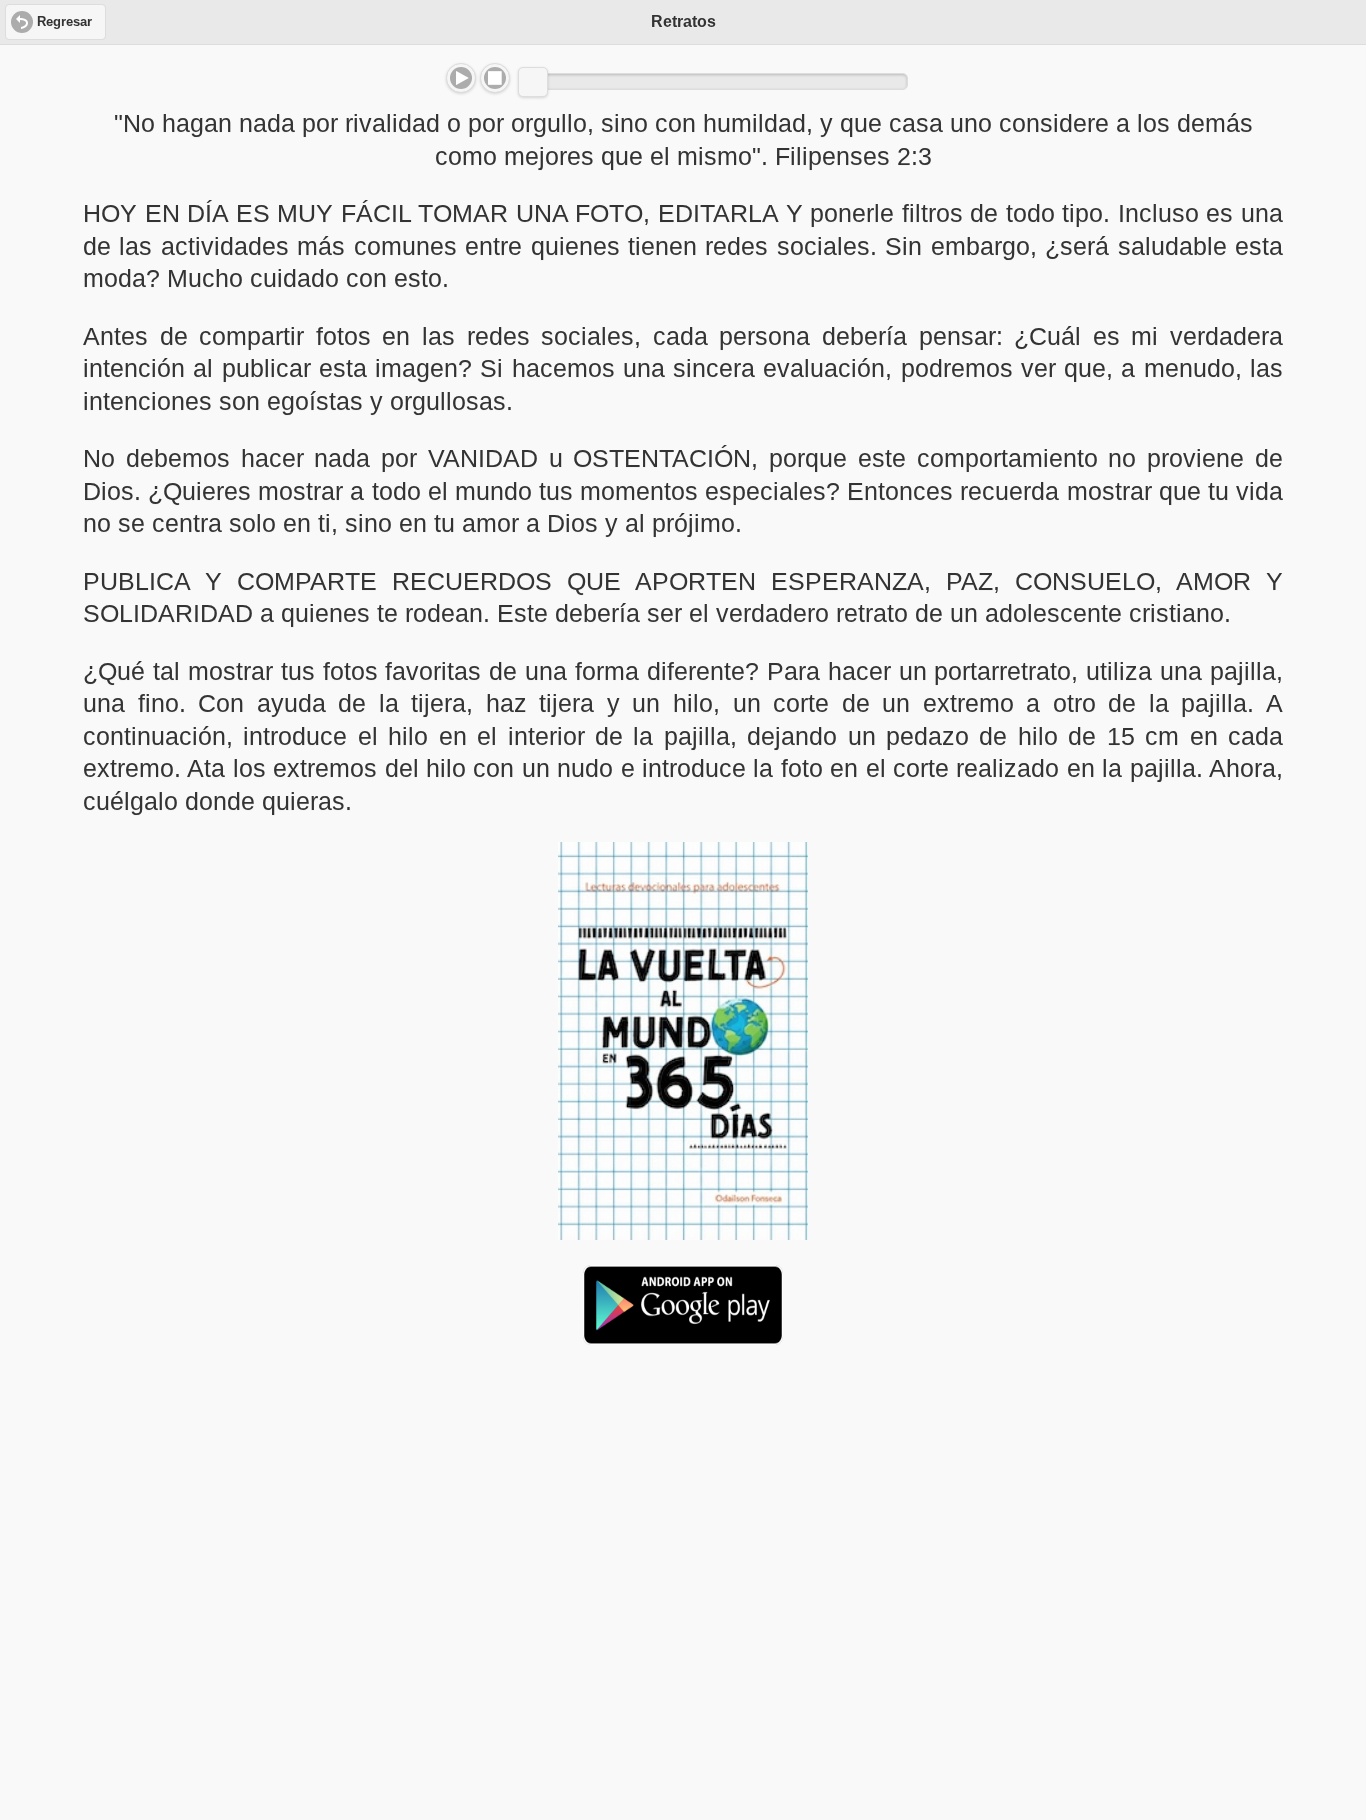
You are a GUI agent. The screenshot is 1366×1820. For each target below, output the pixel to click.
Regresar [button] (64, 22)
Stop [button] (495, 78)
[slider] (533, 82)
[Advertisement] (683, 1514)
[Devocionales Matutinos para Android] (683, 1336)
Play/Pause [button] (461, 78)
